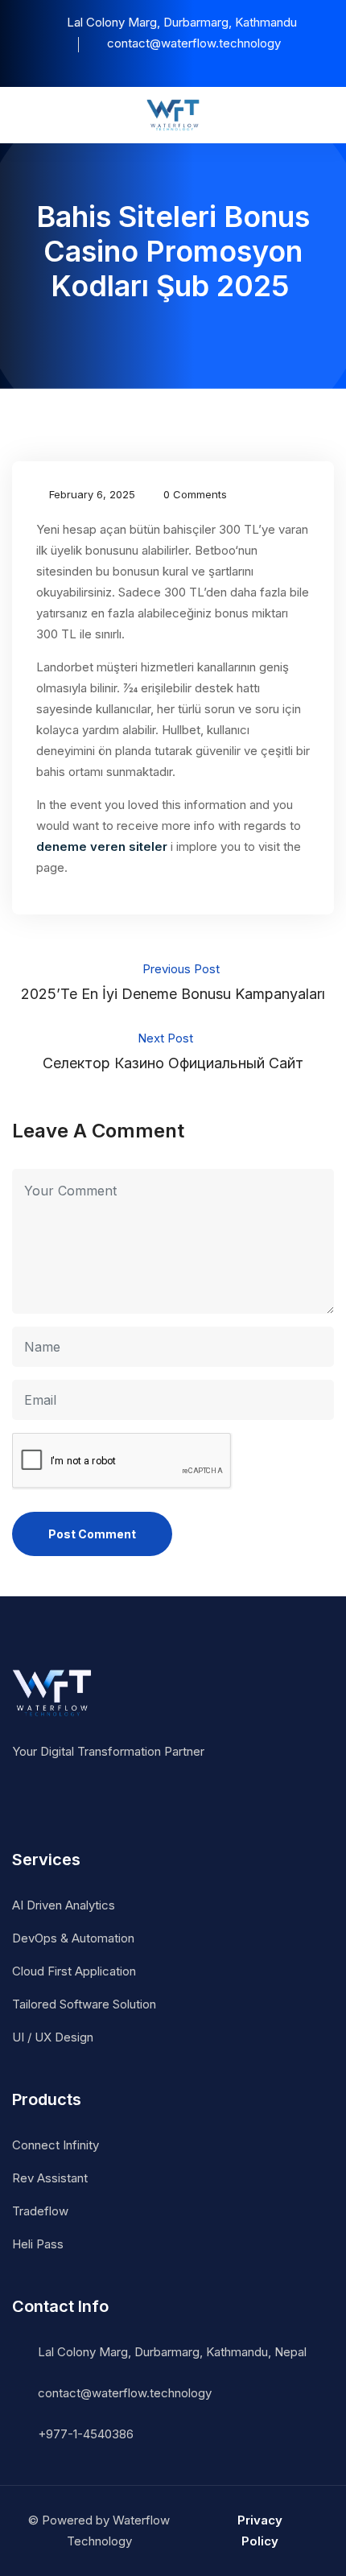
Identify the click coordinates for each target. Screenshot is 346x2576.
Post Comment (92, 1534)
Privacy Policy (260, 2531)
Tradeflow (40, 2211)
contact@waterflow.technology (125, 2393)
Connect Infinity (56, 2145)
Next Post (173, 1051)
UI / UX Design (53, 2037)
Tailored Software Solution (84, 2004)
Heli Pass (38, 2244)
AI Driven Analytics (64, 1905)
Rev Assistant (50, 2178)
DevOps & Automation (73, 1938)
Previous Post (173, 982)
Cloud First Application (74, 1971)
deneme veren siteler (102, 846)
